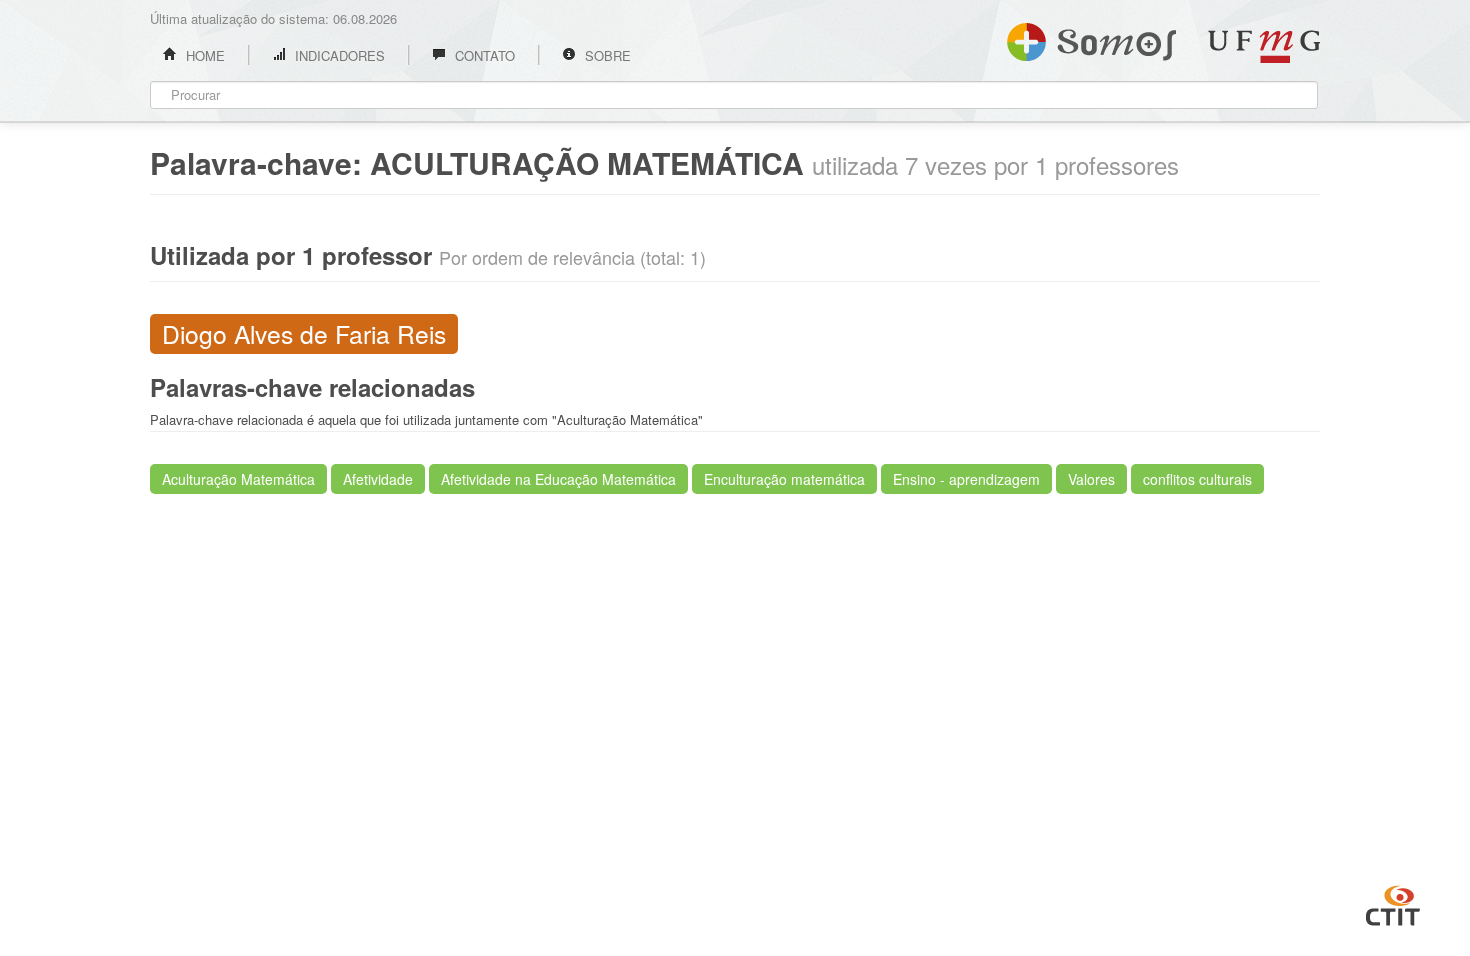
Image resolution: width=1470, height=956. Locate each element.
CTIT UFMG (1393, 903)
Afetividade (378, 479)
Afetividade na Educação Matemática (558, 479)
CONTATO (483, 55)
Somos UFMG (1091, 38)
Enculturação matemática (784, 479)
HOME (203, 55)
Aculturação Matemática (238, 479)
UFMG (1264, 46)
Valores (1091, 479)
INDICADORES (338, 55)
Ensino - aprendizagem (966, 479)
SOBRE (606, 55)
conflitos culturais (1197, 479)
